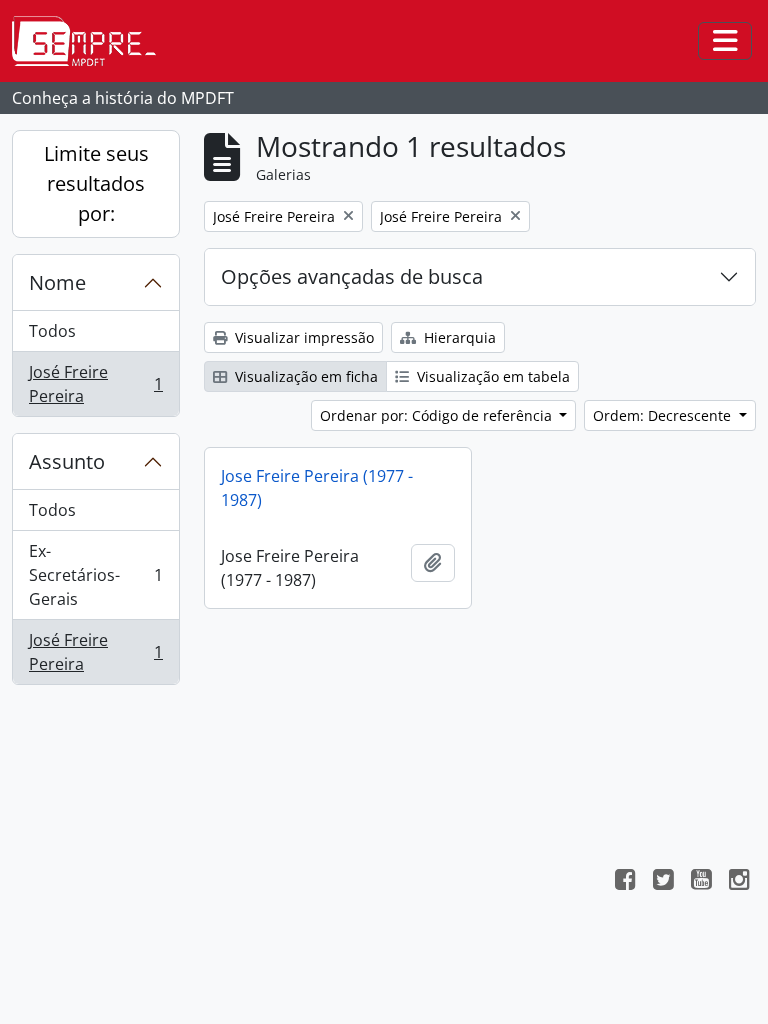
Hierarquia (458, 337)
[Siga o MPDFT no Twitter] (663, 882)
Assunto (67, 461)
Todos (52, 331)
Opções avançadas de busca (352, 276)
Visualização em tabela (491, 376)
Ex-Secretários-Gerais (95, 575)
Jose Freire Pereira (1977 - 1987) (317, 488)
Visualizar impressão (302, 337)
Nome (57, 282)
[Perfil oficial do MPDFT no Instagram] (739, 882)
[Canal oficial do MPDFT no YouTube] (701, 882)
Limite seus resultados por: (96, 183)
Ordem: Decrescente (664, 415)
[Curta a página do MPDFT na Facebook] (625, 882)
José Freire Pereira (95, 384)
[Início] (92, 41)
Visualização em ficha (304, 376)
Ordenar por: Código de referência (438, 415)
